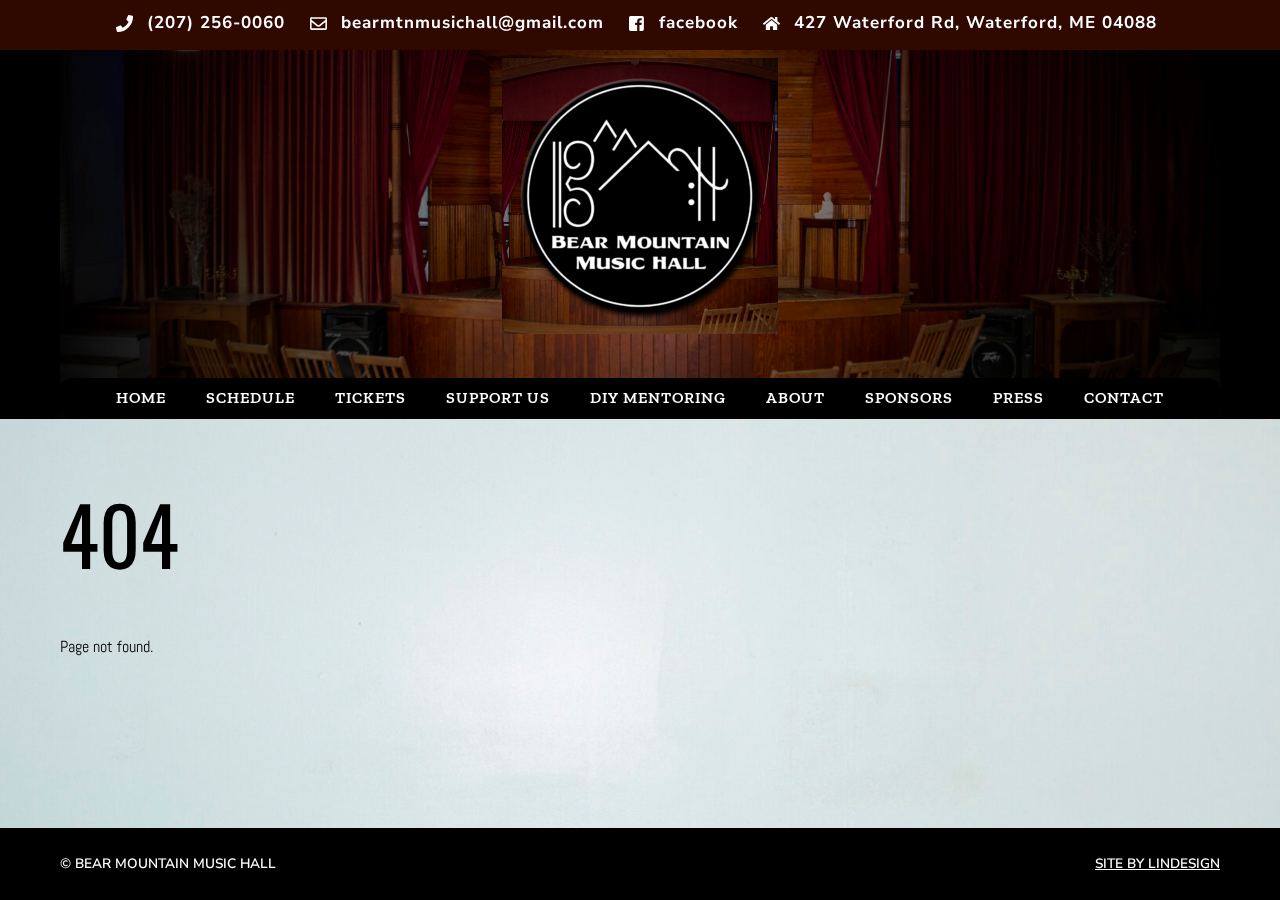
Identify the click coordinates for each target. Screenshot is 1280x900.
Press (1018, 397)
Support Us (498, 397)
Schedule (250, 397)
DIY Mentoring (658, 397)
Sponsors (909, 397)
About (795, 397)
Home (141, 397)
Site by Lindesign (1157, 863)
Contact (1124, 397)
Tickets (370, 397)
